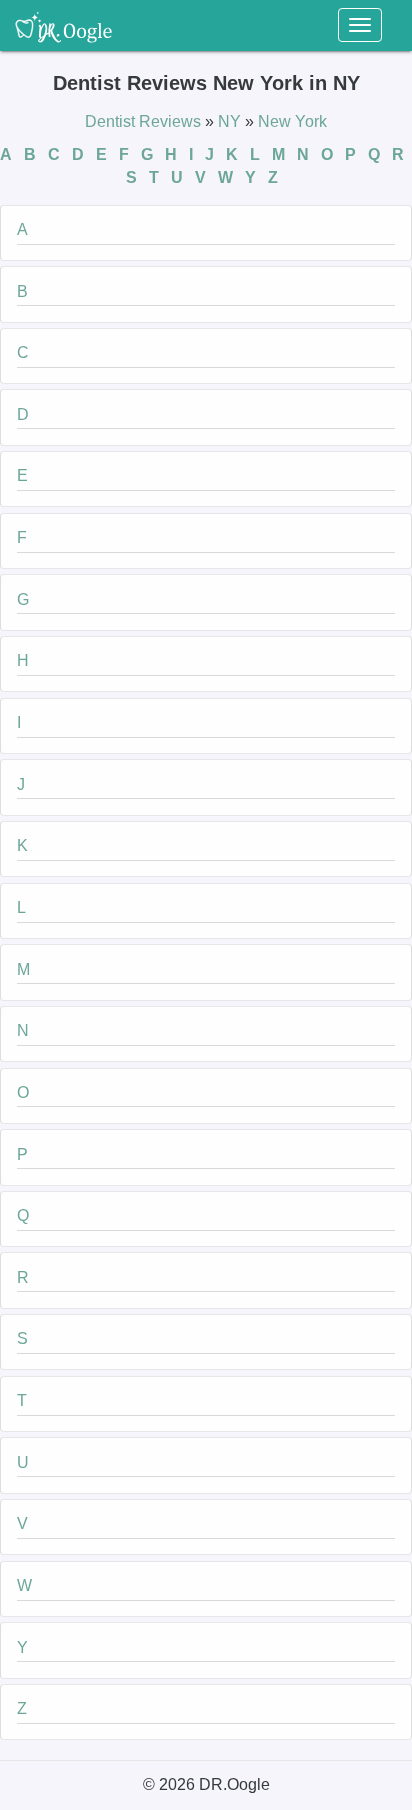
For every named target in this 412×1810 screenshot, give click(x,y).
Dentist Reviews (145, 121)
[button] (206, 233)
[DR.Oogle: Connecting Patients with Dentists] (63, 25)
